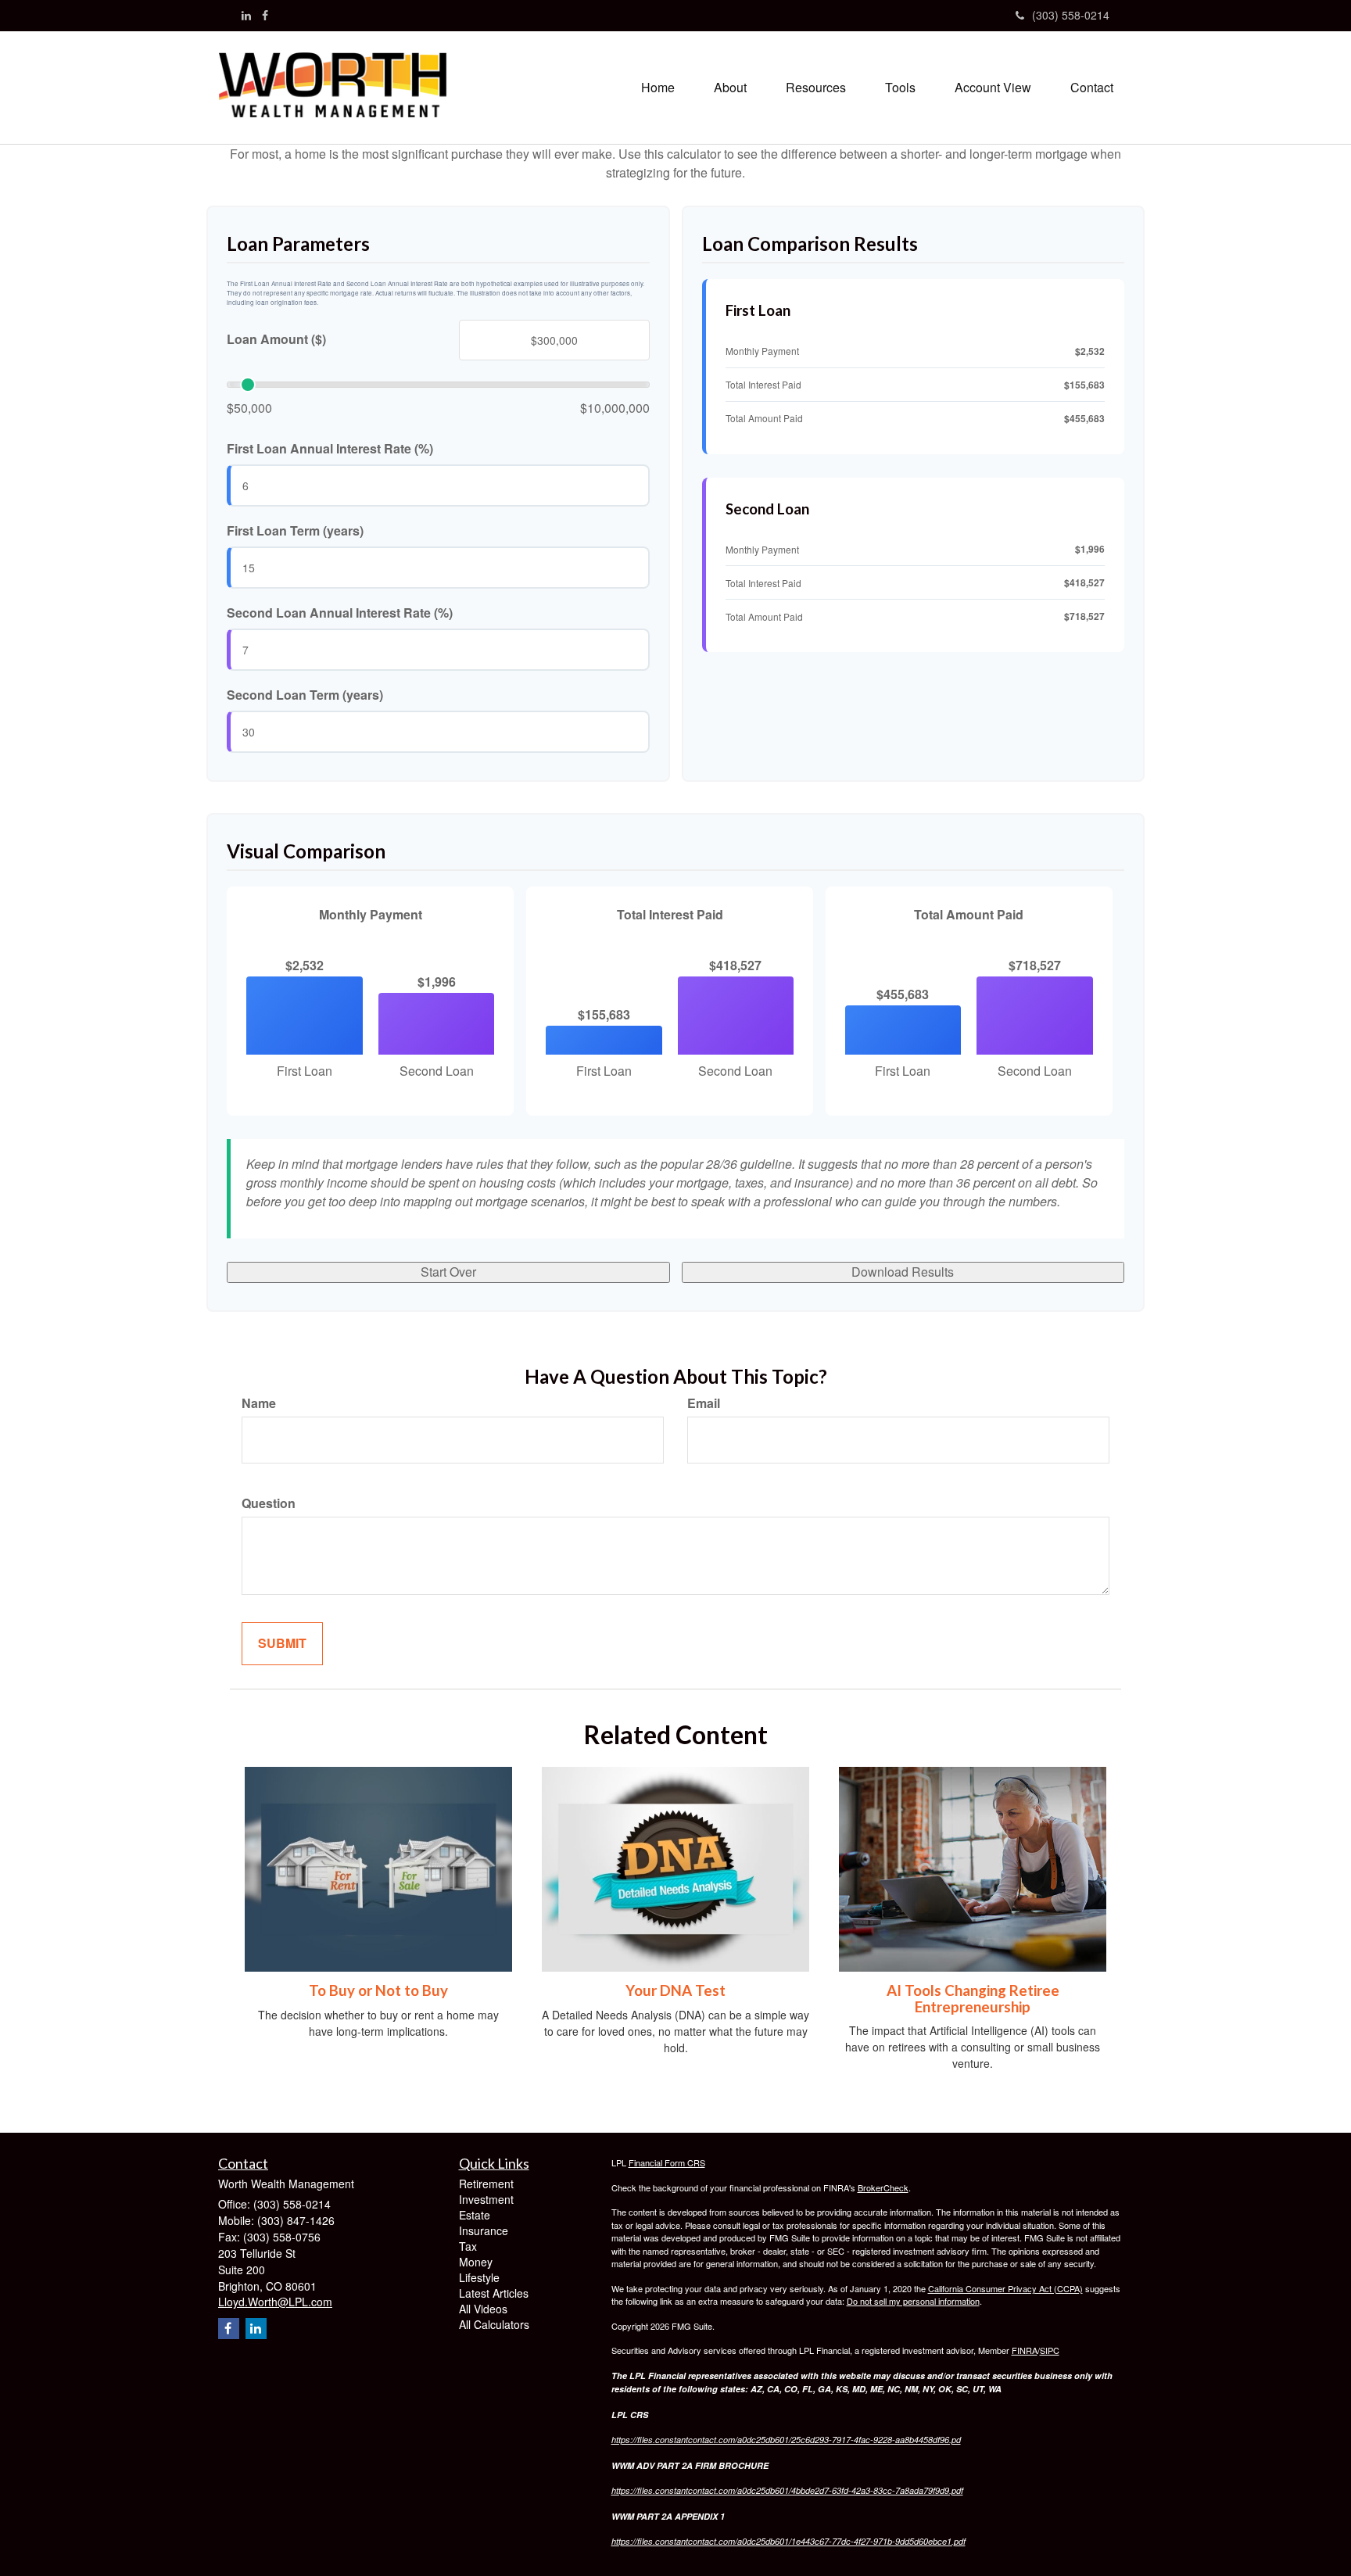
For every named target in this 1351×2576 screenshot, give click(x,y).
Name (259, 1403)
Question (269, 1503)
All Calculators (494, 2324)
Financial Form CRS (667, 2162)
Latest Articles (494, 2293)
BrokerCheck (883, 2187)
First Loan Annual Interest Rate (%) (330, 449)
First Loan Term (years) (295, 531)
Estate (475, 2215)
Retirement (486, 2184)
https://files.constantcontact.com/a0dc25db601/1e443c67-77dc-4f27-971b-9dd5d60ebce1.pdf (788, 2541)
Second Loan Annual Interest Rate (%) (340, 613)
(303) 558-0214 (1071, 15)
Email (704, 1403)
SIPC (1050, 2350)
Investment (486, 2199)
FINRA (1025, 2350)
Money (476, 2262)
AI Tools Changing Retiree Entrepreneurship (973, 1999)
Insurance (484, 2230)
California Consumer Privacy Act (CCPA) (1005, 2288)
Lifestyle (479, 2277)
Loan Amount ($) (276, 339)
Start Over (448, 1272)
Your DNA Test (675, 1990)
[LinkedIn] (246, 15)
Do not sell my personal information (913, 2301)
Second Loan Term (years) (305, 695)
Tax (468, 2246)
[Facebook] (265, 15)
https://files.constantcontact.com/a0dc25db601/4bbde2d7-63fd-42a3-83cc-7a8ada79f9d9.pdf (787, 2490)
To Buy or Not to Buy (378, 1990)
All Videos (483, 2309)
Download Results (903, 1272)
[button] (730, 88)
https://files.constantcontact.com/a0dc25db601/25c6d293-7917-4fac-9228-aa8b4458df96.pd (786, 2440)
